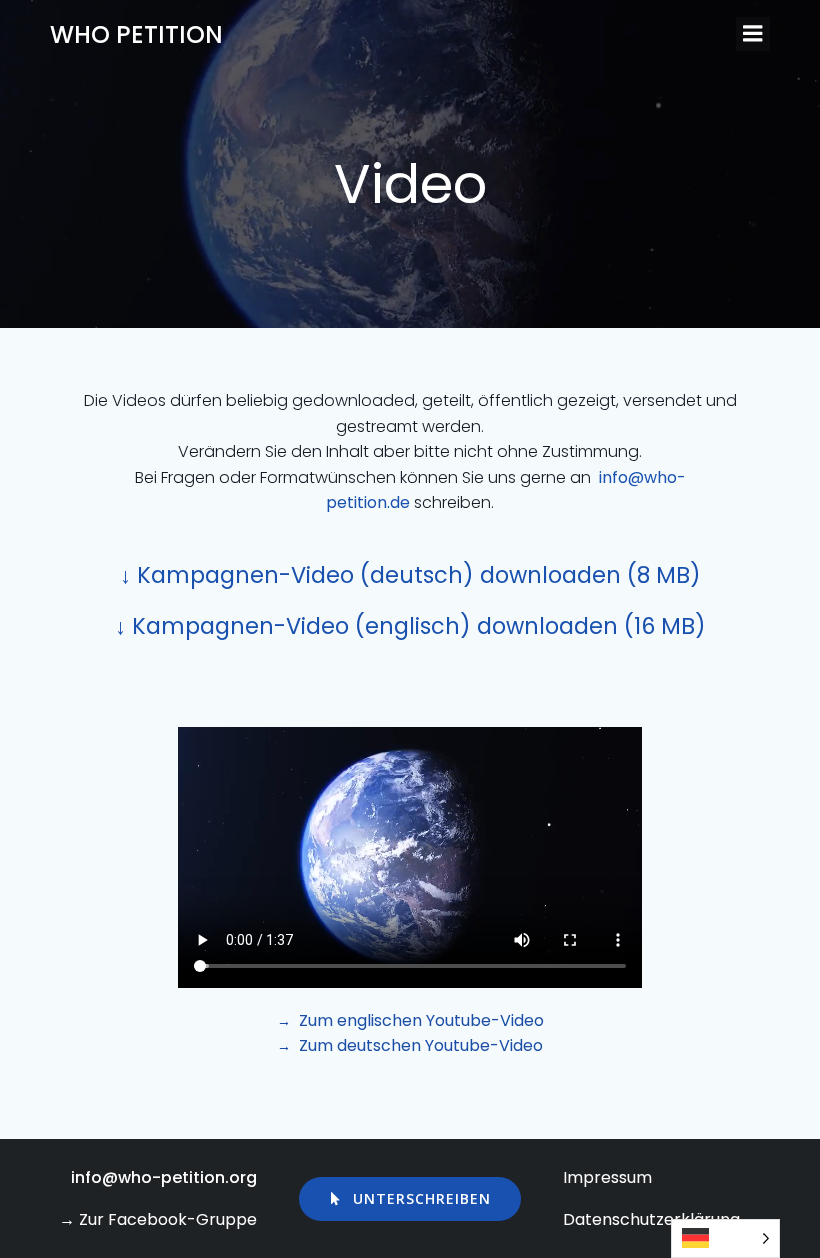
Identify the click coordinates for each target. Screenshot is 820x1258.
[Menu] (753, 34)
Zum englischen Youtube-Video (421, 1020)
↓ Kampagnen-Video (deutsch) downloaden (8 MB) (410, 575)
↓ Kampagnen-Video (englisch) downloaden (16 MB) (410, 626)
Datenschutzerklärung (651, 1219)
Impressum (607, 1177)
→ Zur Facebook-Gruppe (158, 1219)
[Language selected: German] (725, 1238)
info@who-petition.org (164, 1177)
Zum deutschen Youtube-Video (421, 1045)
